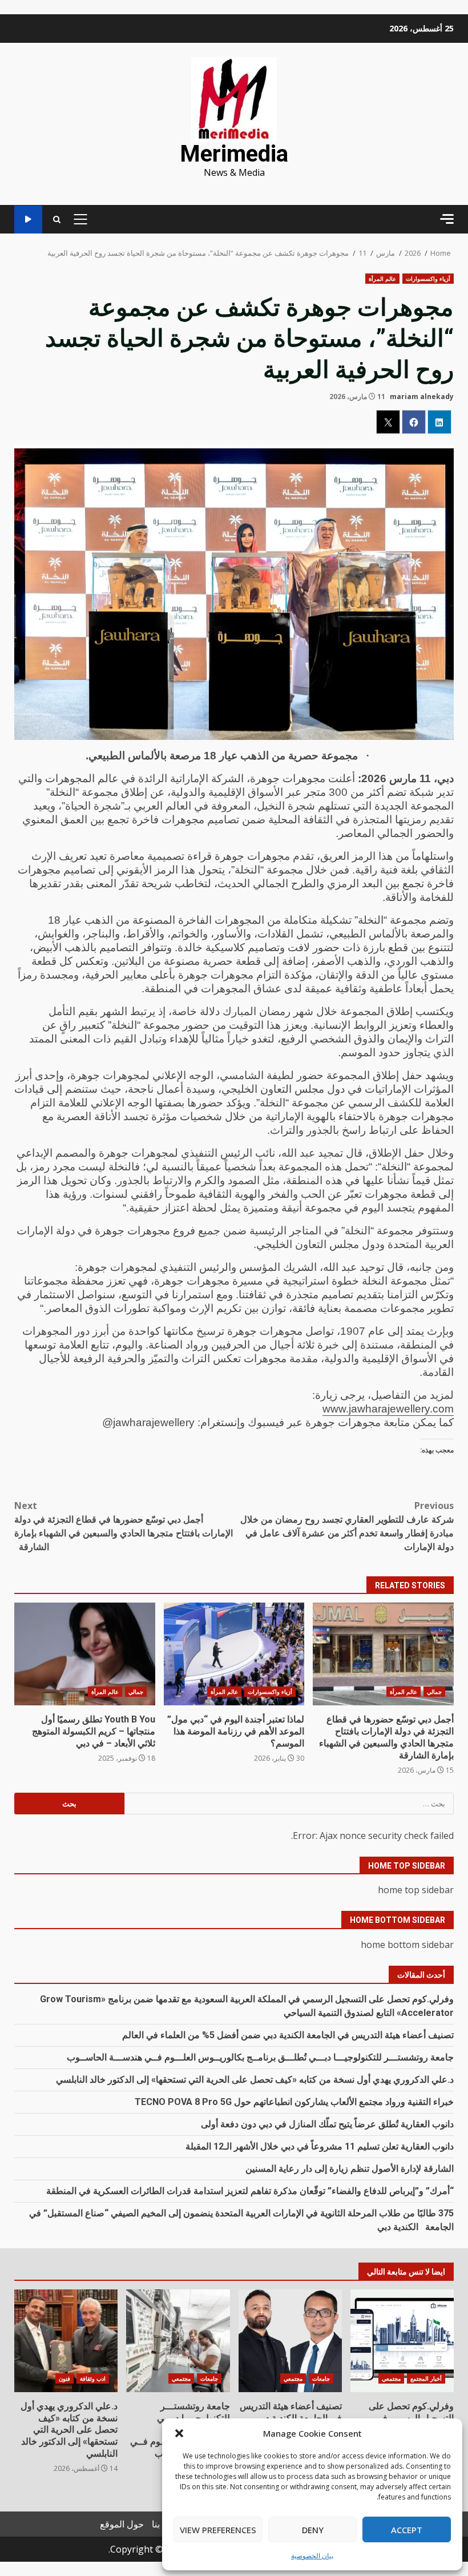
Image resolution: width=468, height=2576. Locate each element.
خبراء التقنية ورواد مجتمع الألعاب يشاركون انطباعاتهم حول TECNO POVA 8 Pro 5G (294, 2102)
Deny (313, 2530)
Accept (407, 2530)
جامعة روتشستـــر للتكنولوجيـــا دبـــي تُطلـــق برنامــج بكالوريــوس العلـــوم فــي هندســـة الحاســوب (260, 2057)
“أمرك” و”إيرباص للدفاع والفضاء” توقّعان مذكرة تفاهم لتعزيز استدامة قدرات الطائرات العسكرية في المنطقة (250, 2191)
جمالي (434, 1692)
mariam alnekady (422, 397)
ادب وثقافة (93, 2378)
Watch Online (28, 220)
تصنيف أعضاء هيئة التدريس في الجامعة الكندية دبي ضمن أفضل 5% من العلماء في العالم (288, 2035)
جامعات (321, 2378)
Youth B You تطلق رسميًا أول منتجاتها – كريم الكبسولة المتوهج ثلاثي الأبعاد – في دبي (85, 1654)
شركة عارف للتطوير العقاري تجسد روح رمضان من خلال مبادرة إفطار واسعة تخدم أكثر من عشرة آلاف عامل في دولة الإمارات (347, 1526)
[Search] (57, 220)
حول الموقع (122, 2524)
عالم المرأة (382, 279)
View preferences (218, 2530)
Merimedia (234, 154)
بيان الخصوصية (312, 2556)
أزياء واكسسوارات (428, 279)
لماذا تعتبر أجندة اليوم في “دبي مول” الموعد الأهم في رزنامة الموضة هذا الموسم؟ (234, 1654)
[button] (179, 2433)
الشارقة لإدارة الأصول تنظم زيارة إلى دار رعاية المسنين (350, 2169)
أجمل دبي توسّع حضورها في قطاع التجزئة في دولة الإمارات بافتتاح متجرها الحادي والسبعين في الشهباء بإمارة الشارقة (124, 1526)
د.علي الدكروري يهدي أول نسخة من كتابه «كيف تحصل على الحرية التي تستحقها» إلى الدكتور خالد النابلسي (255, 2080)
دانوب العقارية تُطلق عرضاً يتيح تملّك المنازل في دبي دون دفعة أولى (327, 2124)
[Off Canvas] (447, 219)
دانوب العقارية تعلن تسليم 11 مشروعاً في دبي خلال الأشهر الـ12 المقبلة (320, 2146)
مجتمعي (391, 2378)
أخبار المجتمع (426, 2378)
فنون (64, 2378)
